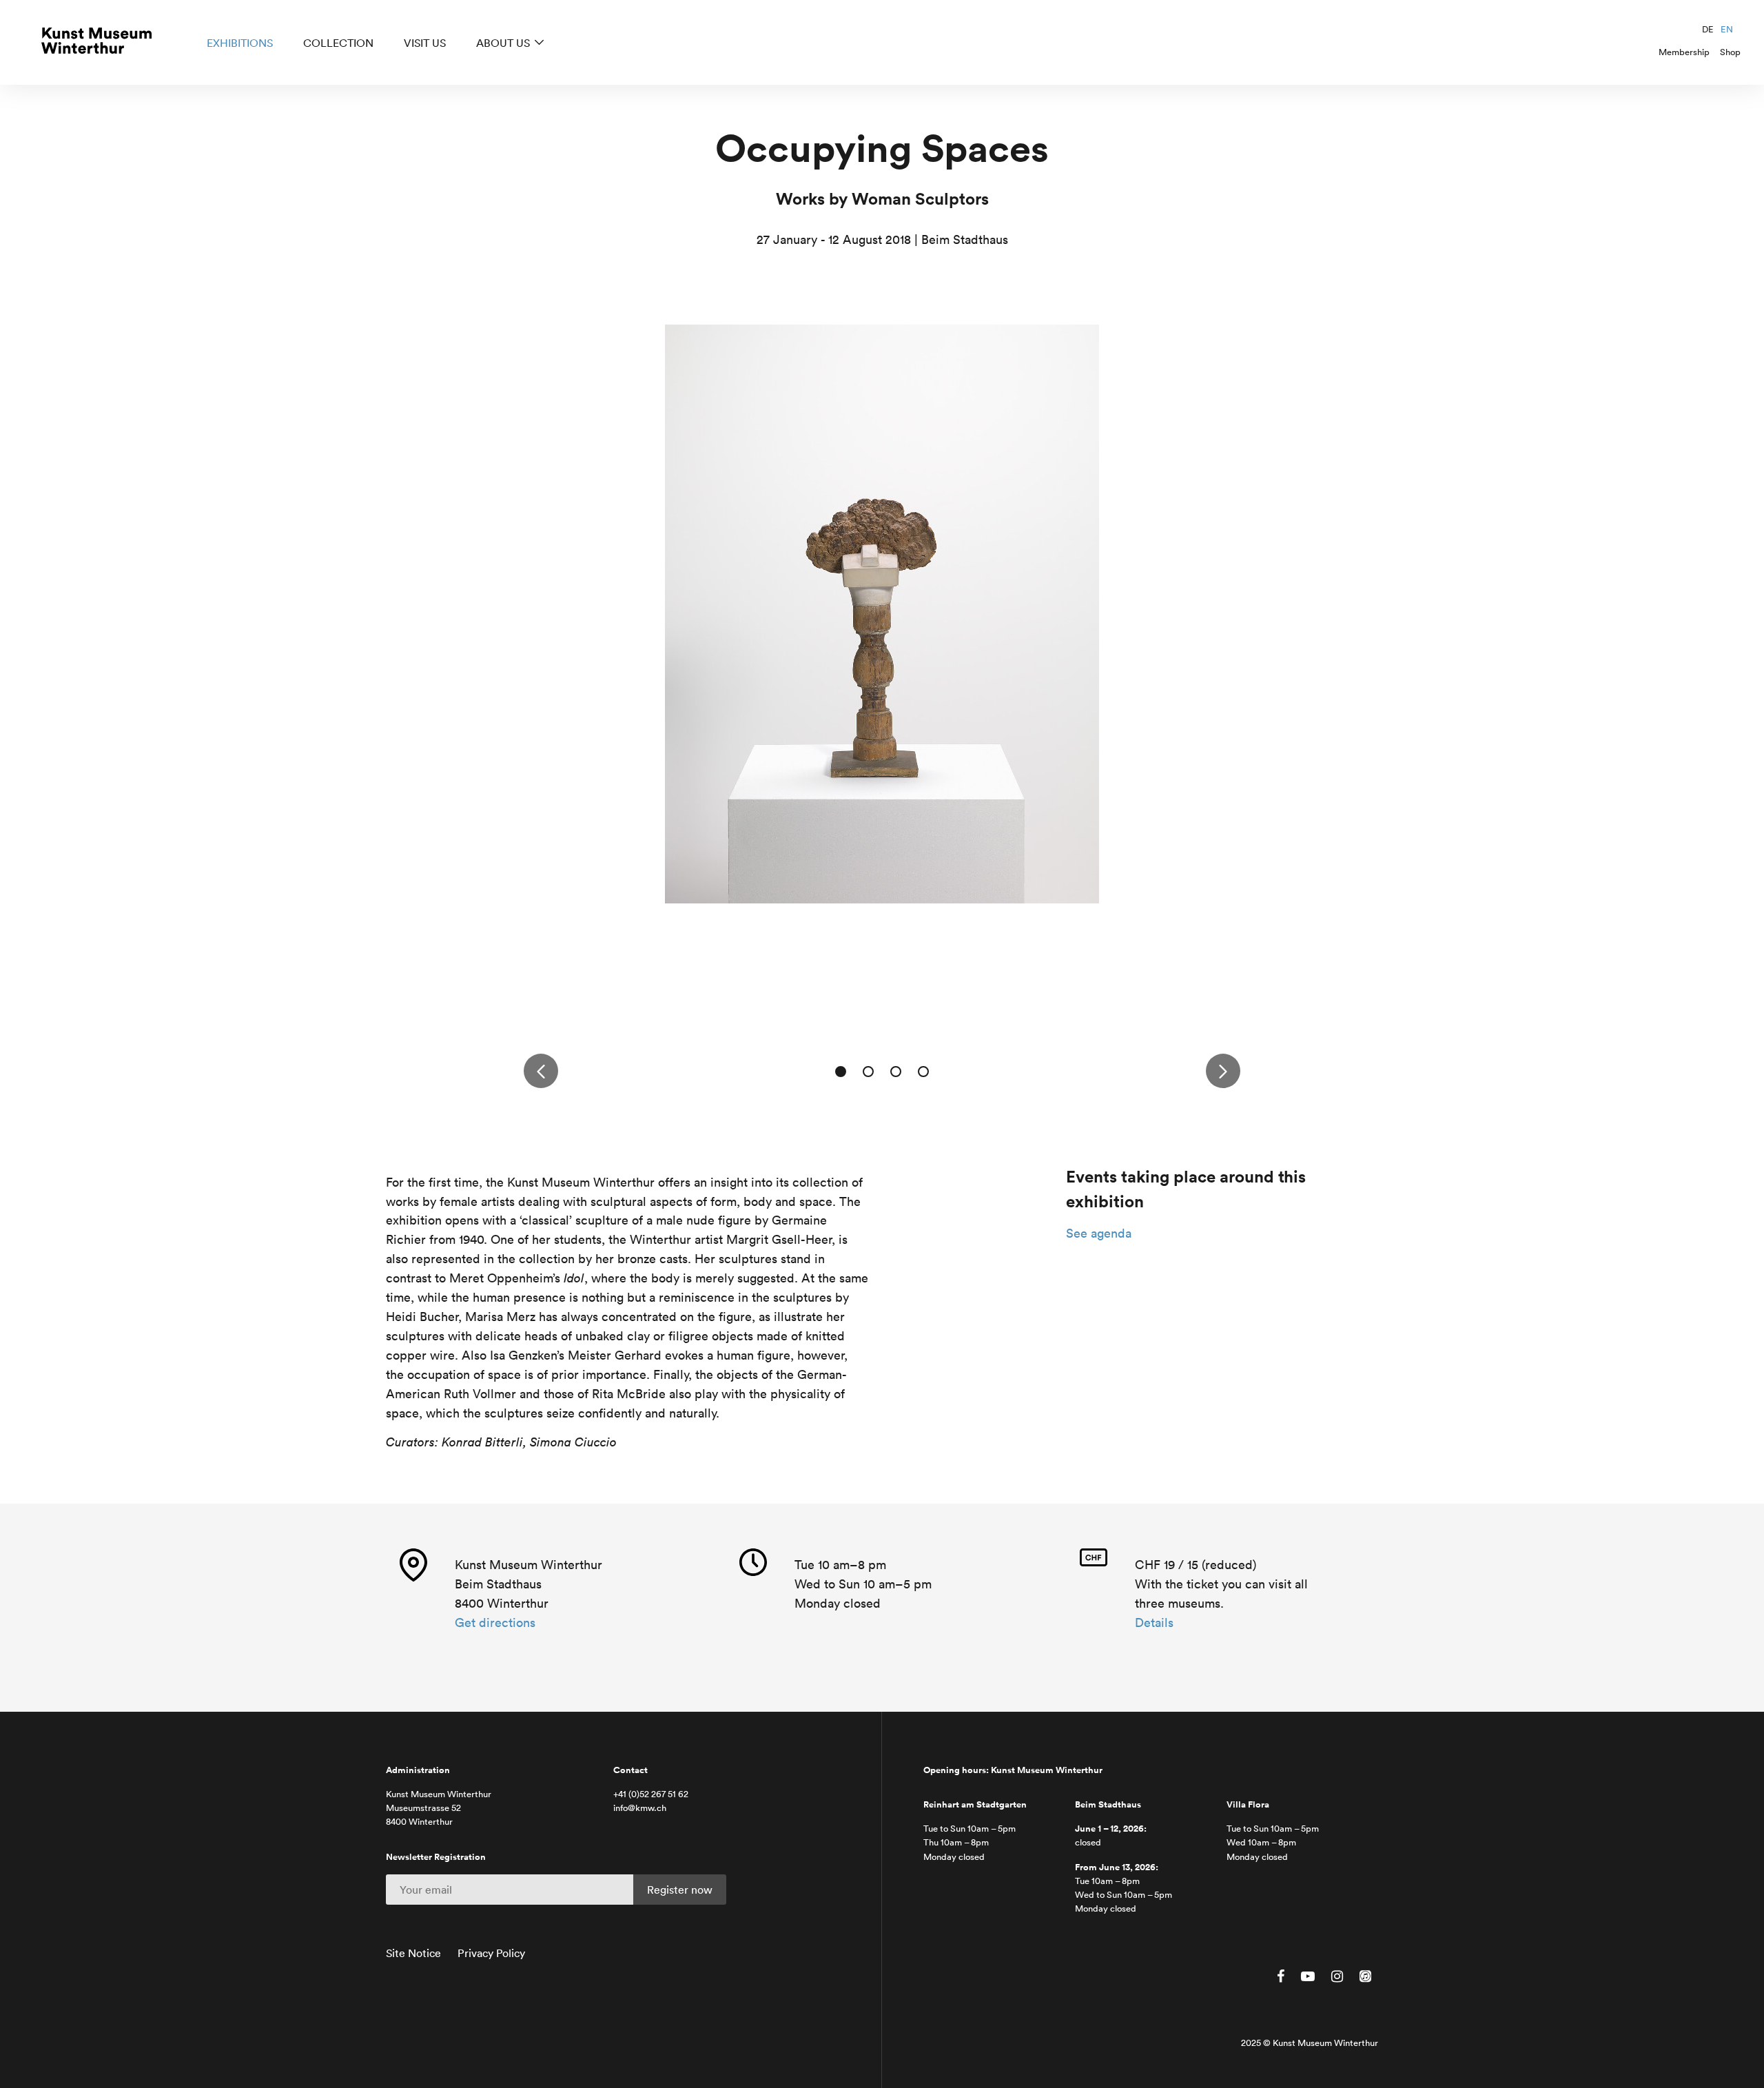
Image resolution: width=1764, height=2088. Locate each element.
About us (503, 43)
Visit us (425, 43)
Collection (338, 43)
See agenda (1099, 1233)
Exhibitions (240, 43)
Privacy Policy (491, 1953)
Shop (1730, 52)
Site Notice (413, 1953)
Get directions (495, 1623)
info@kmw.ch (640, 1808)
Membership (1684, 52)
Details (1154, 1623)
